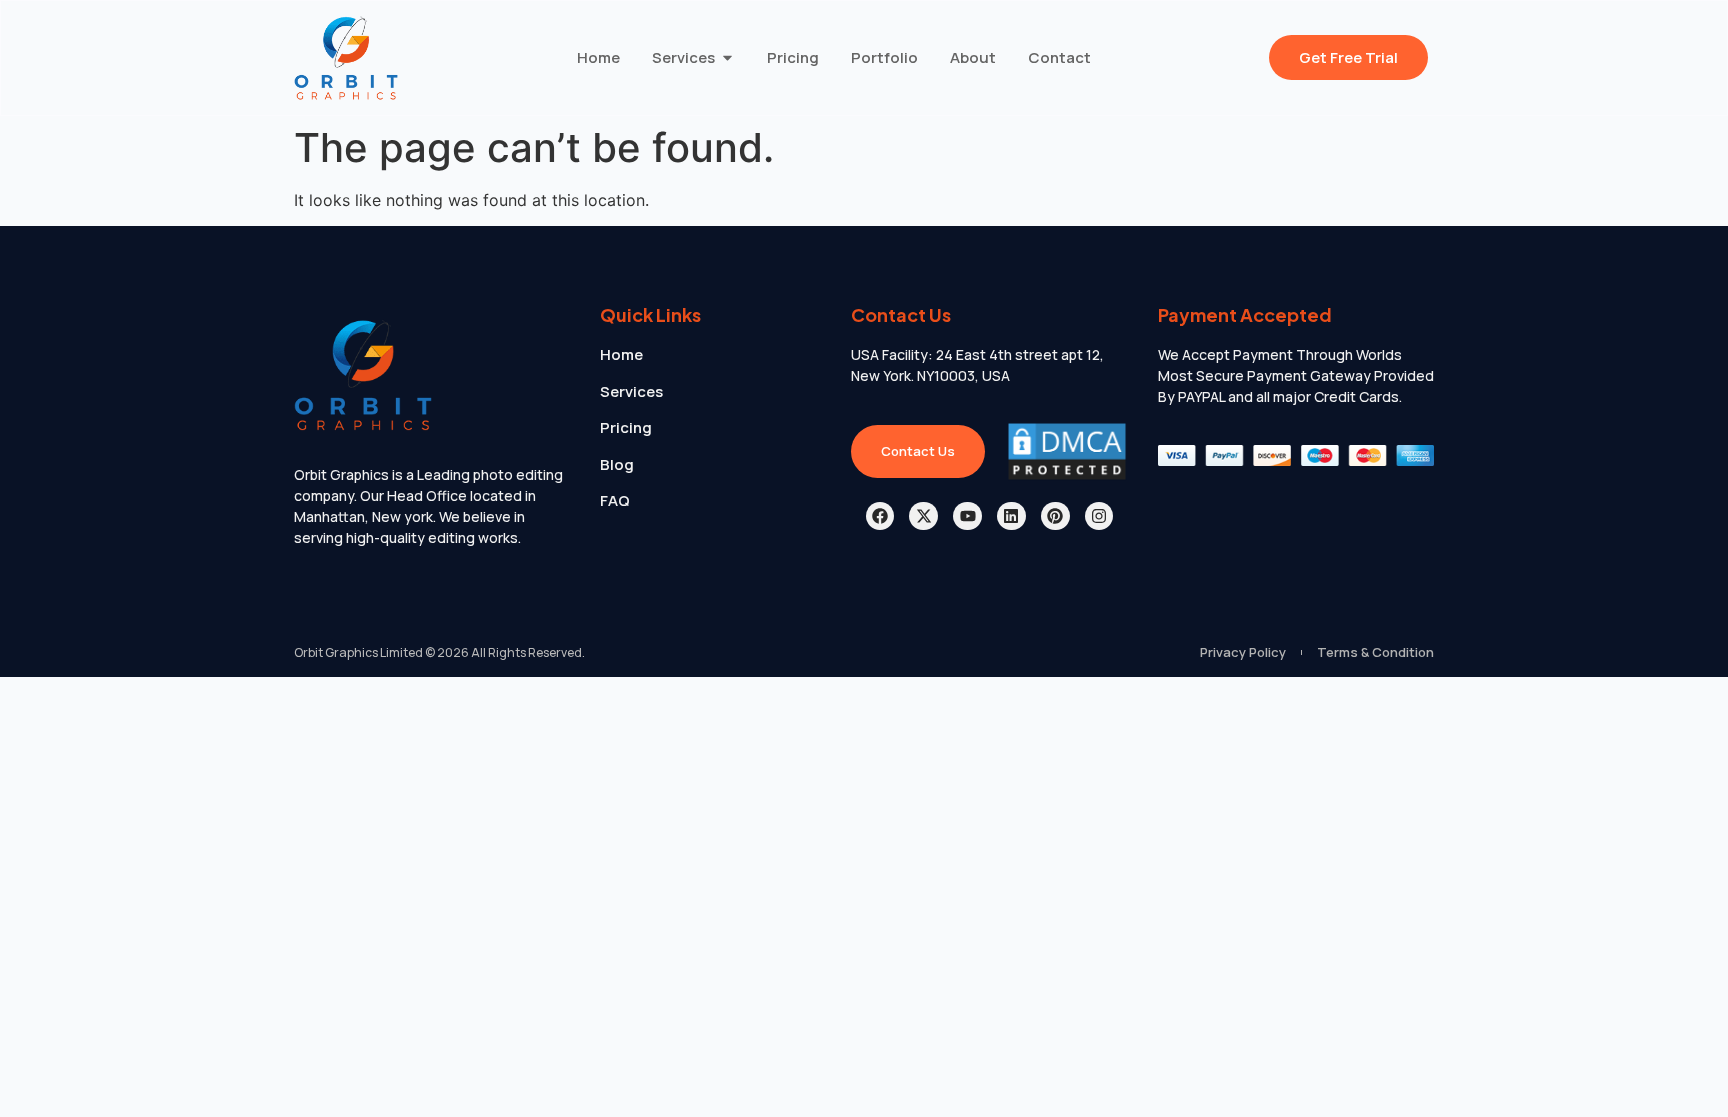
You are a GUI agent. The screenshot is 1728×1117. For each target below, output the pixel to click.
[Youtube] (967, 516)
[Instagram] (1099, 516)
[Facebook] (880, 516)
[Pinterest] (1055, 516)
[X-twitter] (923, 516)
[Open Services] (727, 58)
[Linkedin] (1011, 516)
